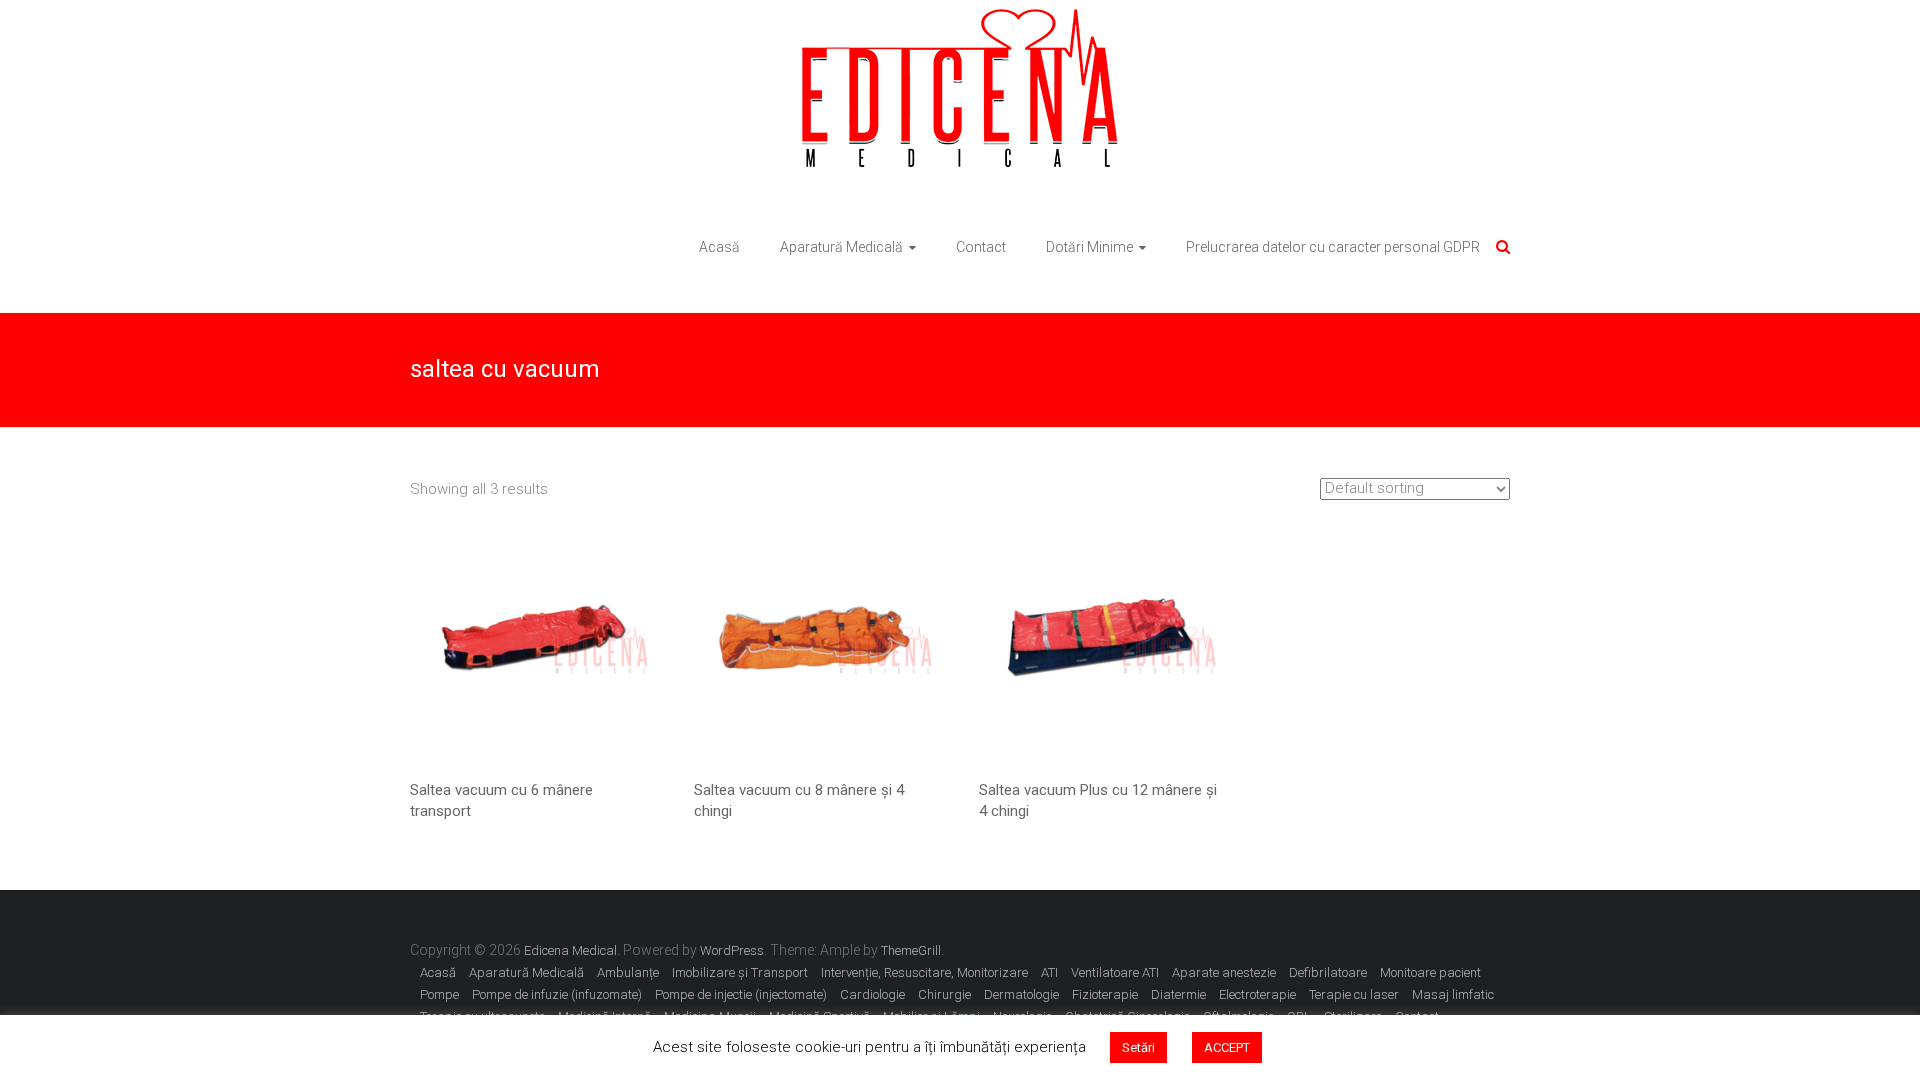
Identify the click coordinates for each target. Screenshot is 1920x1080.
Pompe (439, 994)
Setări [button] (1138, 1047)
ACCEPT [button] (1227, 1047)
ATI (1049, 972)
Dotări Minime (1089, 247)
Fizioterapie (1105, 994)
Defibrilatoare (1328, 972)
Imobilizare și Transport (740, 972)
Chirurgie (944, 994)
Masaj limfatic (1453, 994)
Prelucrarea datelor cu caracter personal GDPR (1333, 247)
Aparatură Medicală (841, 247)
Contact (981, 247)
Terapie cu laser (1354, 994)
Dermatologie (1021, 994)
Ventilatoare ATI (1115, 972)
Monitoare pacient (1430, 972)
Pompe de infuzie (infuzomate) (557, 994)
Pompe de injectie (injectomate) (741, 994)
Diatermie (1178, 994)
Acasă (719, 247)
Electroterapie (1257, 994)
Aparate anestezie (1224, 972)
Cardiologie (872, 994)
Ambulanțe (628, 972)
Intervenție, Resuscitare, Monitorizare (924, 972)
